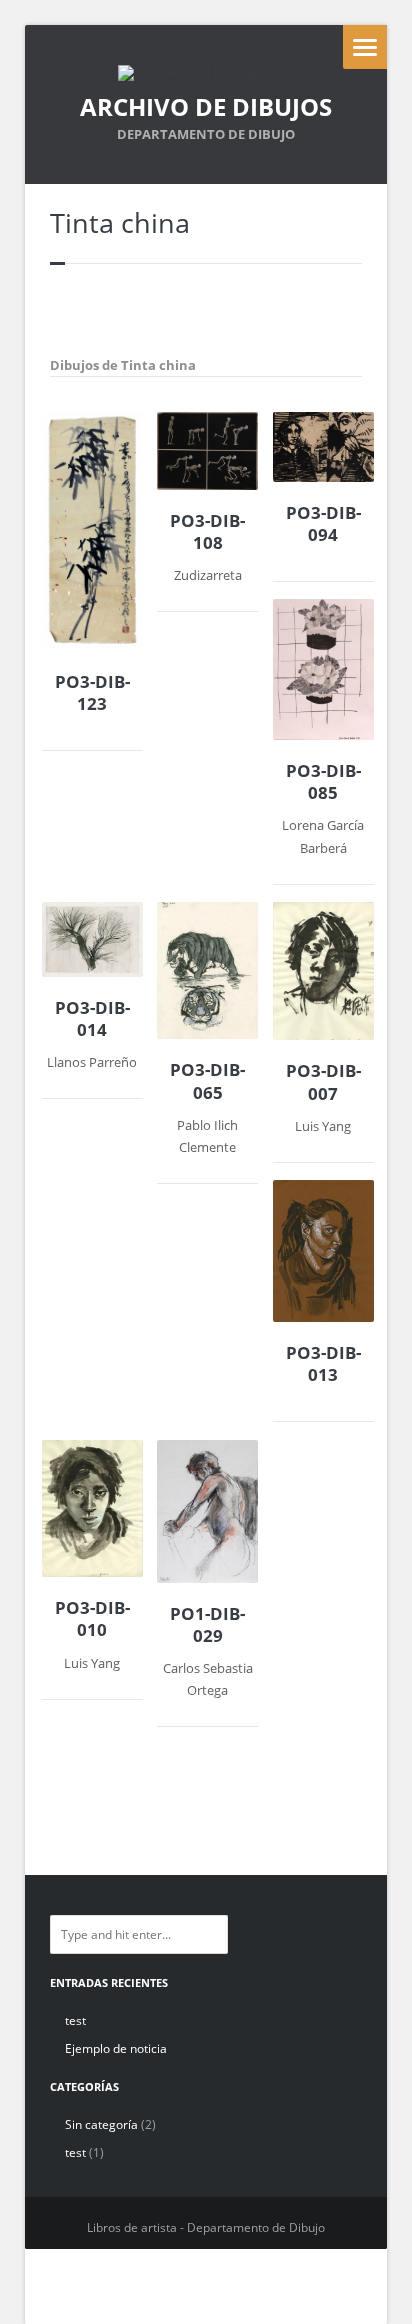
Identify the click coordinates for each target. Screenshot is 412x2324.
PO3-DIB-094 (323, 524)
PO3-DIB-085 (323, 782)
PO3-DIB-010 (92, 1619)
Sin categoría (101, 2124)
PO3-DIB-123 (92, 693)
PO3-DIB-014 (92, 1019)
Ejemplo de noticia (116, 2048)
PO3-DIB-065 (207, 1081)
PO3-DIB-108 (207, 532)
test (75, 2020)
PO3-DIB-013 (323, 1364)
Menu (365, 47)
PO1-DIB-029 (207, 1625)
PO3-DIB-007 (323, 1082)
